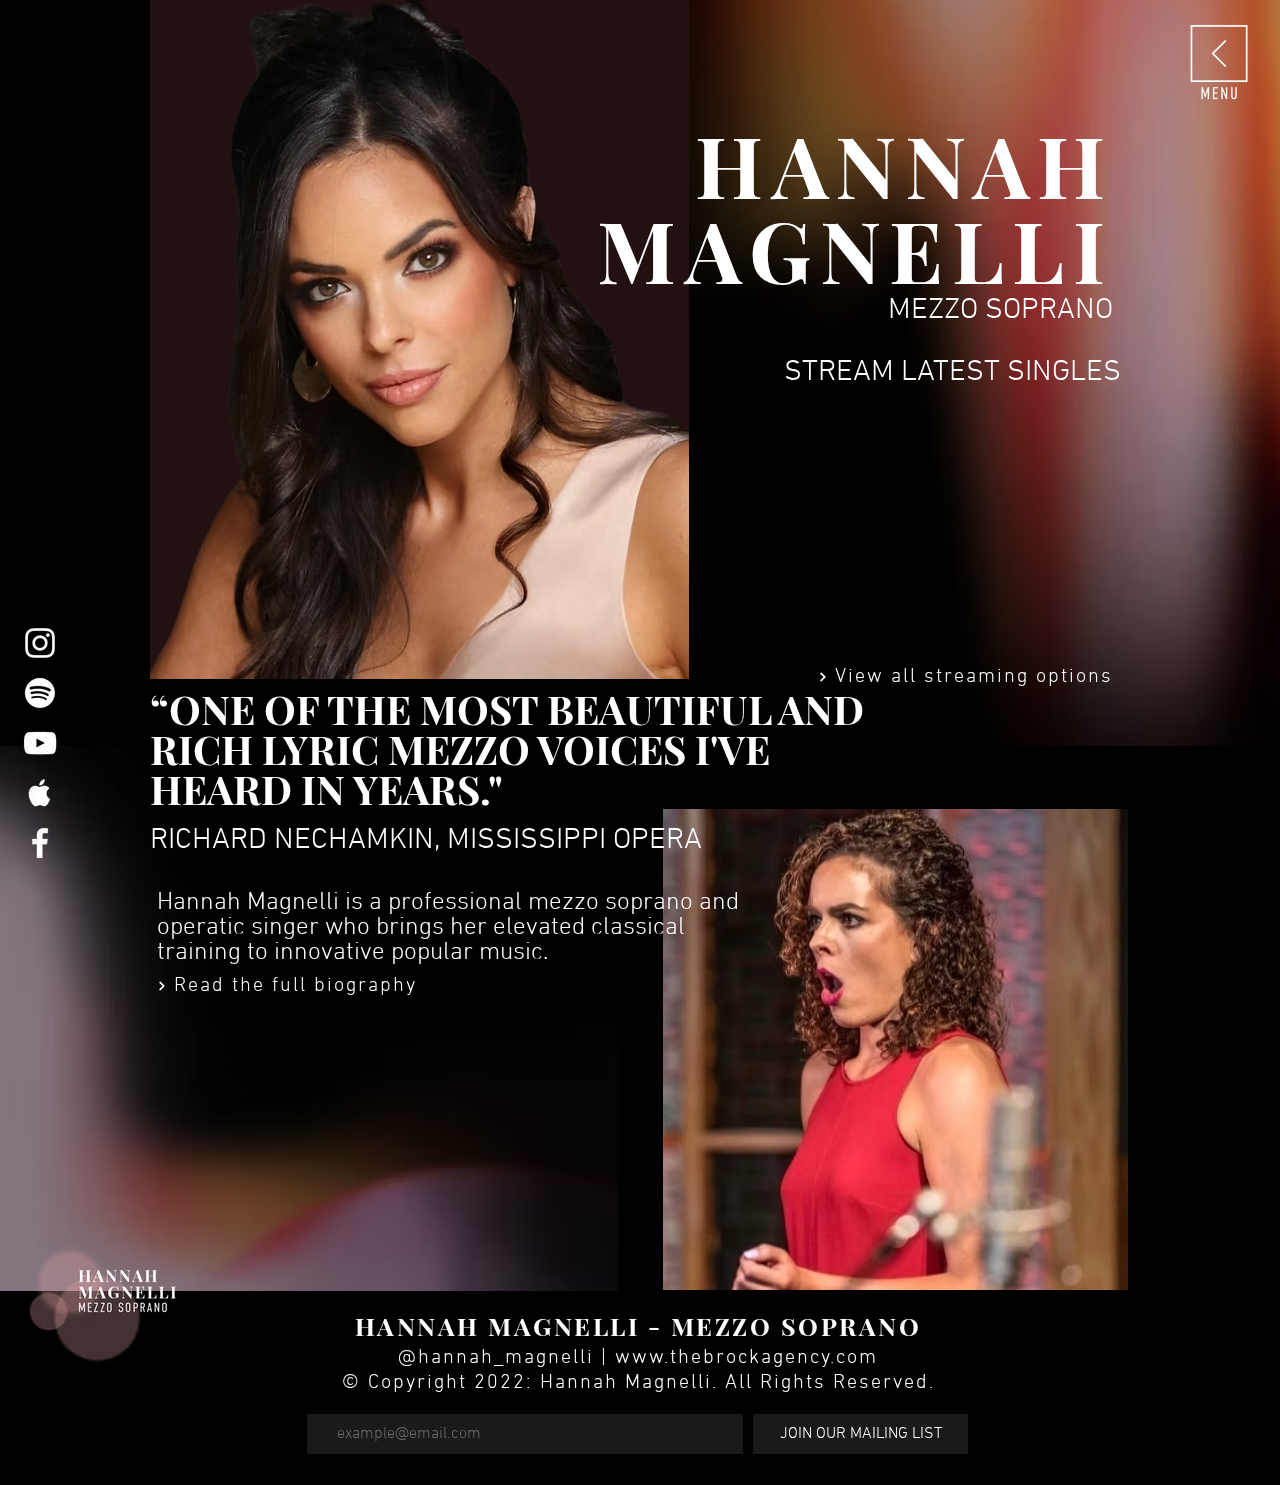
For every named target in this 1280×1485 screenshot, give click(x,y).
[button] (1219, 61)
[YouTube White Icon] (40, 743)
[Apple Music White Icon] (40, 793)
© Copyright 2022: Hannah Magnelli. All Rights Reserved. (638, 1383)
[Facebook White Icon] (40, 843)
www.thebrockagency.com (746, 1358)
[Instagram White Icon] (40, 643)
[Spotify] (40, 693)
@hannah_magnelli (496, 1358)
